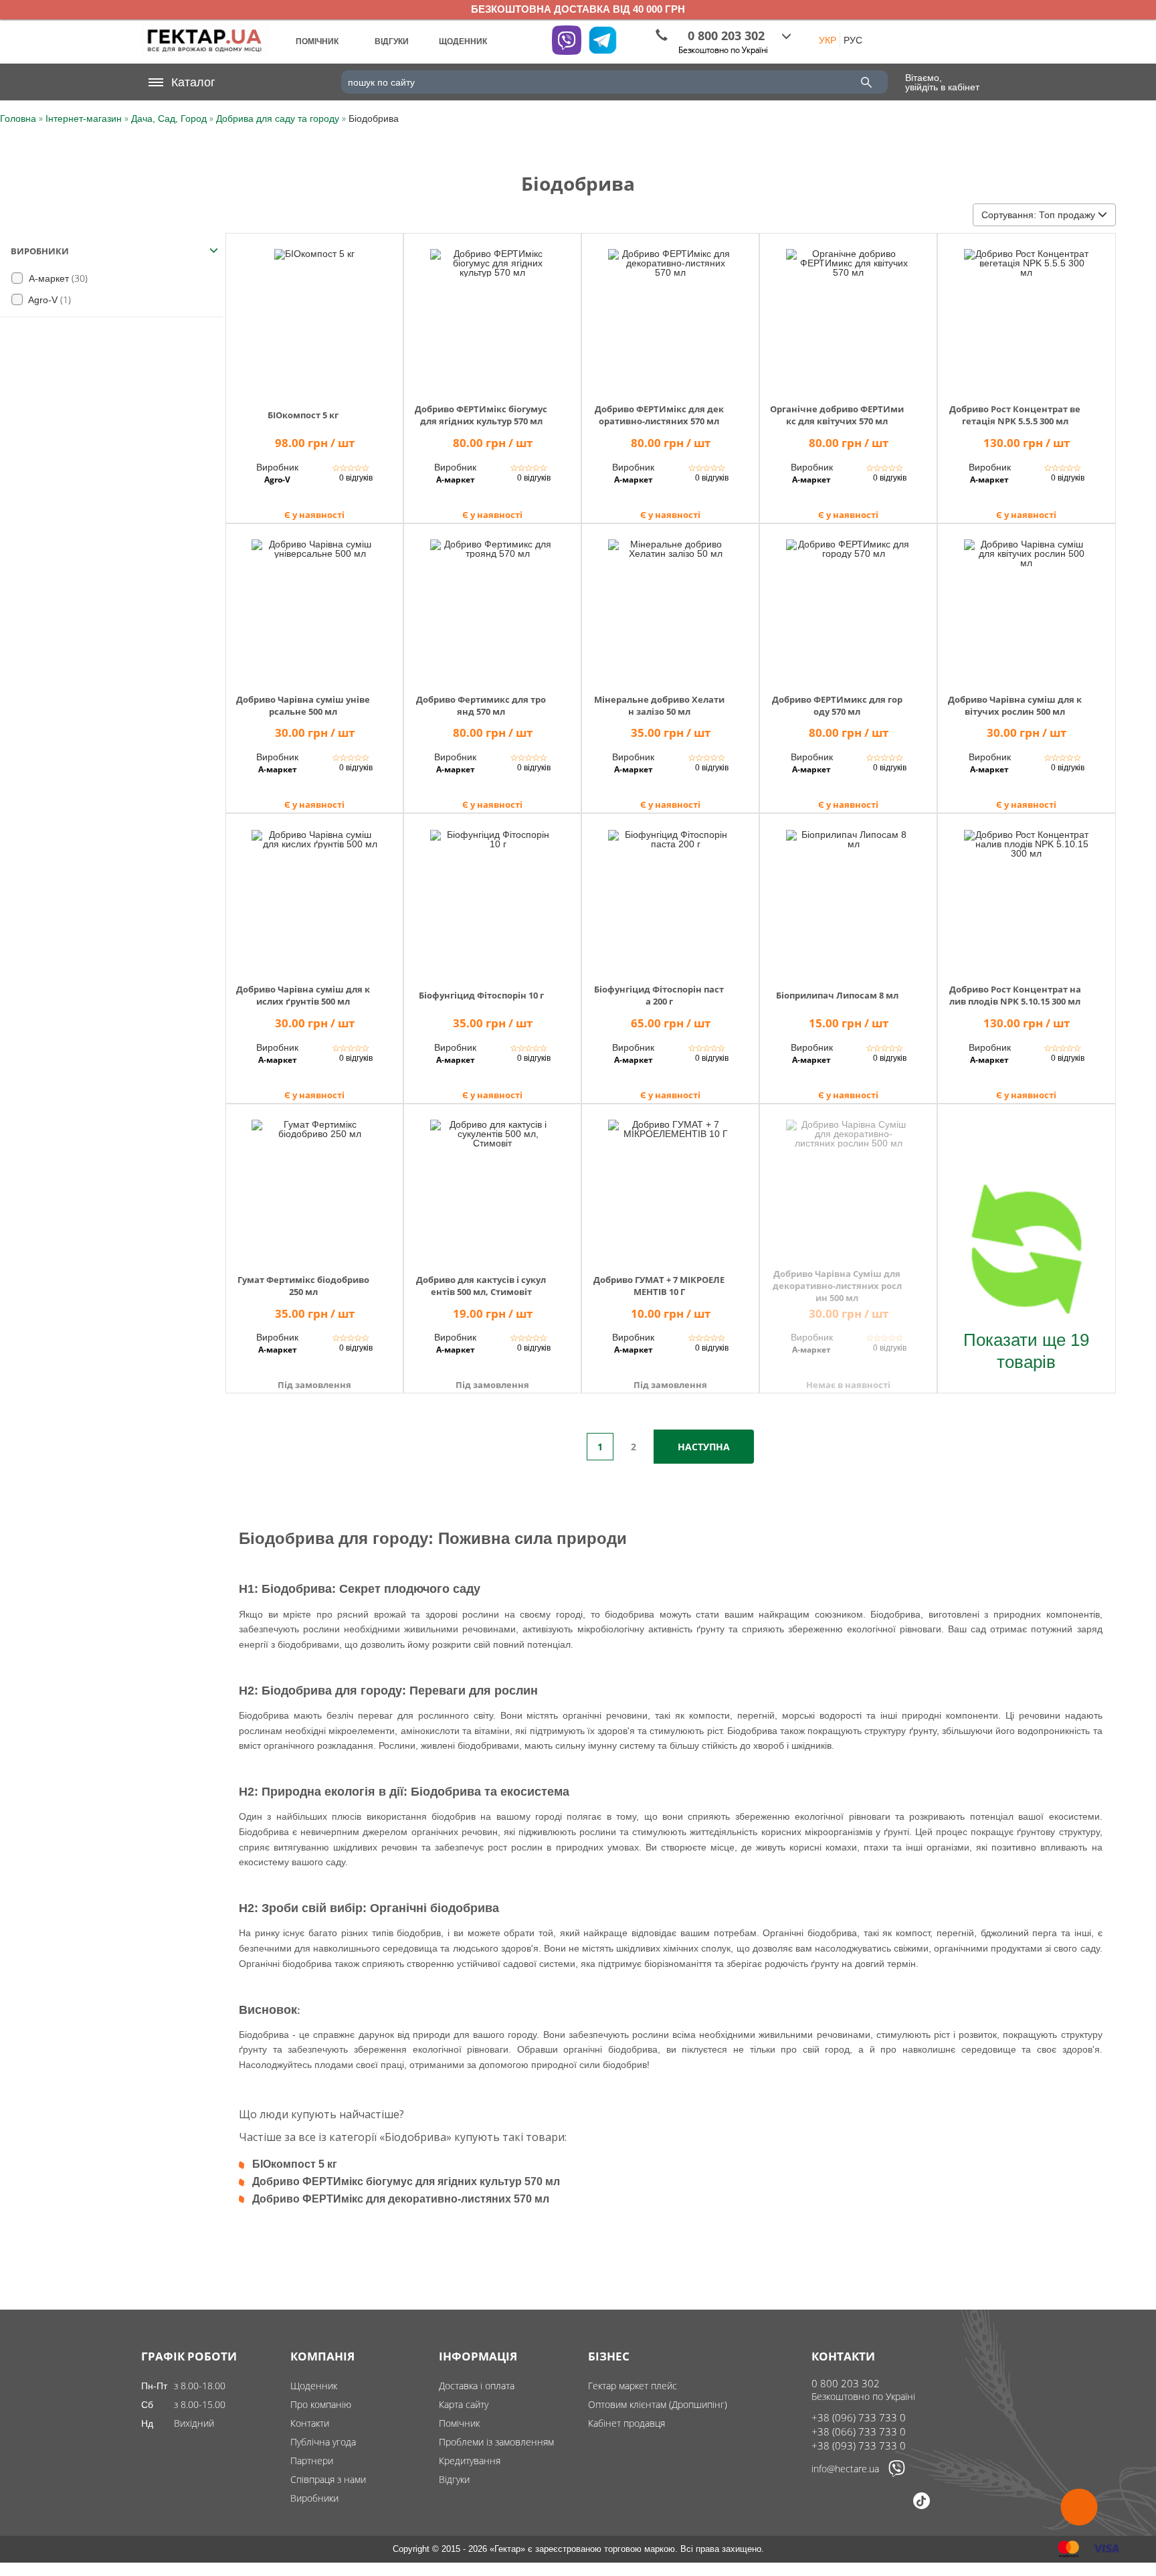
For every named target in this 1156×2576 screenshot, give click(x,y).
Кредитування (470, 2461)
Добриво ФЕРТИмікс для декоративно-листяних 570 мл (659, 415)
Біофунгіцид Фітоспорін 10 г (481, 995)
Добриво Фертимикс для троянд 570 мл (481, 705)
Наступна (704, 1447)
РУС (853, 40)
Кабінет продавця (627, 2423)
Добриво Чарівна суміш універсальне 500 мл (303, 705)
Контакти (310, 2423)
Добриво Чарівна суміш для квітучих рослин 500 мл (1015, 705)
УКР (828, 40)
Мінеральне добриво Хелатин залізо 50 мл (659, 705)
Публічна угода (323, 2442)
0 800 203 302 (846, 2383)
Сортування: (1038, 215)
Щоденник (314, 2386)
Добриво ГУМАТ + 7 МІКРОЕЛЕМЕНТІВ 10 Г (659, 1286)
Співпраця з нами (328, 2479)
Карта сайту (464, 2404)
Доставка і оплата (477, 2386)
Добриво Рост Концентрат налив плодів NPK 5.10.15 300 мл (1015, 995)
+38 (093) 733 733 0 (859, 2445)
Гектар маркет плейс (633, 2386)
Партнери (312, 2461)
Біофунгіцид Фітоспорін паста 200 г (659, 995)
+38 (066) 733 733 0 (859, 2431)
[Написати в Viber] (897, 2474)
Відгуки (454, 2479)
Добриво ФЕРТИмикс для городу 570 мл (837, 705)
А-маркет (57, 278)
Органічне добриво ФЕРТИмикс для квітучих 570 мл (837, 415)
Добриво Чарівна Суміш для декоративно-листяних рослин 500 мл (837, 1286)
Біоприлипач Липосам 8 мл (837, 995)
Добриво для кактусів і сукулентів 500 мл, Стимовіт (481, 1286)
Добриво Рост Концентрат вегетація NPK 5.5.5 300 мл (1015, 415)
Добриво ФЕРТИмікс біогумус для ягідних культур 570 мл (481, 415)
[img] (314, 314)
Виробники (314, 2498)
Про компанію (321, 2404)
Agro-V (49, 299)
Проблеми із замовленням (496, 2442)
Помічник (459, 2423)
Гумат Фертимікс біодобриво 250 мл (303, 1286)
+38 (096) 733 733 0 (859, 2417)
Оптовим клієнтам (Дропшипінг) (658, 2404)
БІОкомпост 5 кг (303, 415)
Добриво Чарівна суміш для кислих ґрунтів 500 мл (303, 995)
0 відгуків (356, 478)
